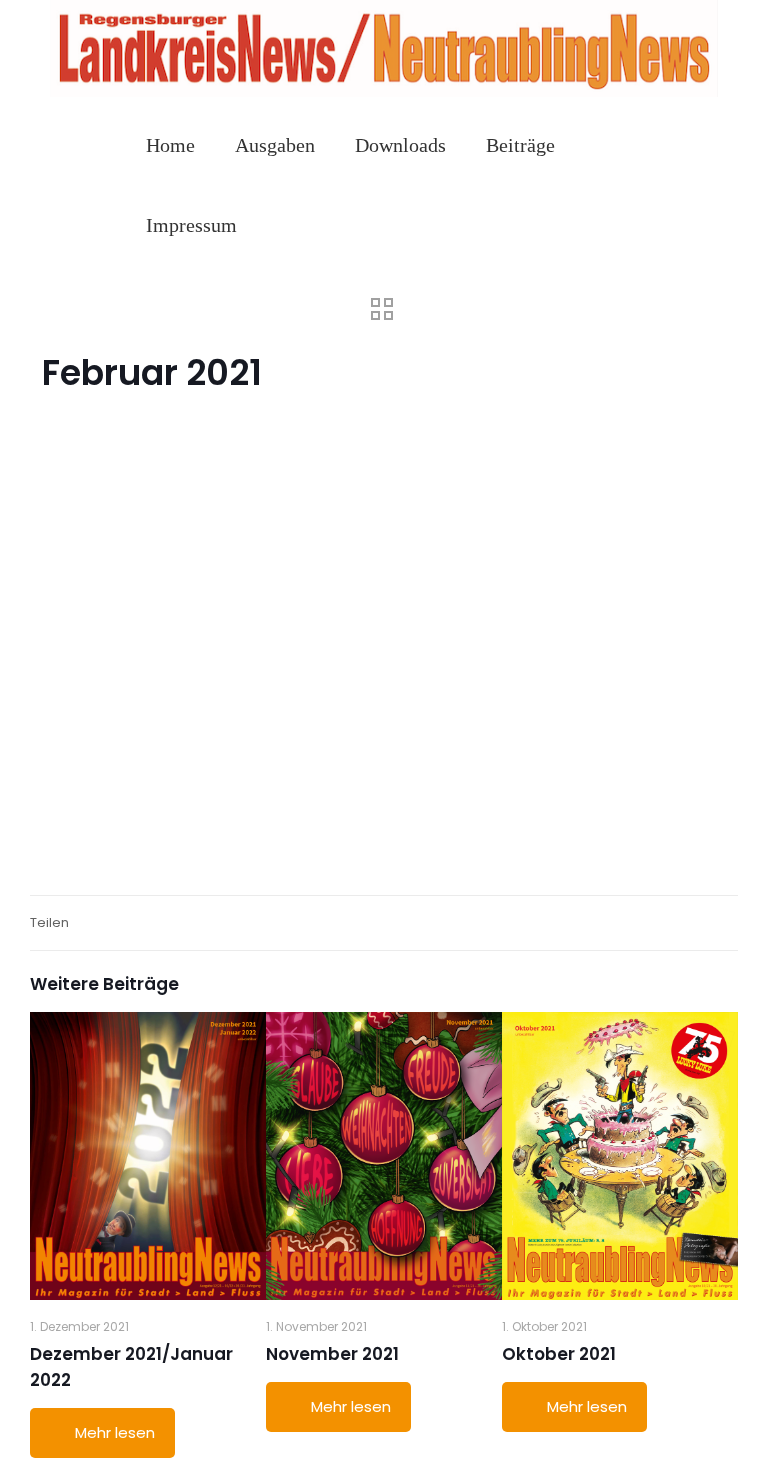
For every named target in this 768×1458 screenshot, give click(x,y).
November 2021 (332, 1354)
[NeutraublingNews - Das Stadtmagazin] (384, 92)
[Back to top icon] (672, 1417)
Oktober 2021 (559, 1354)
